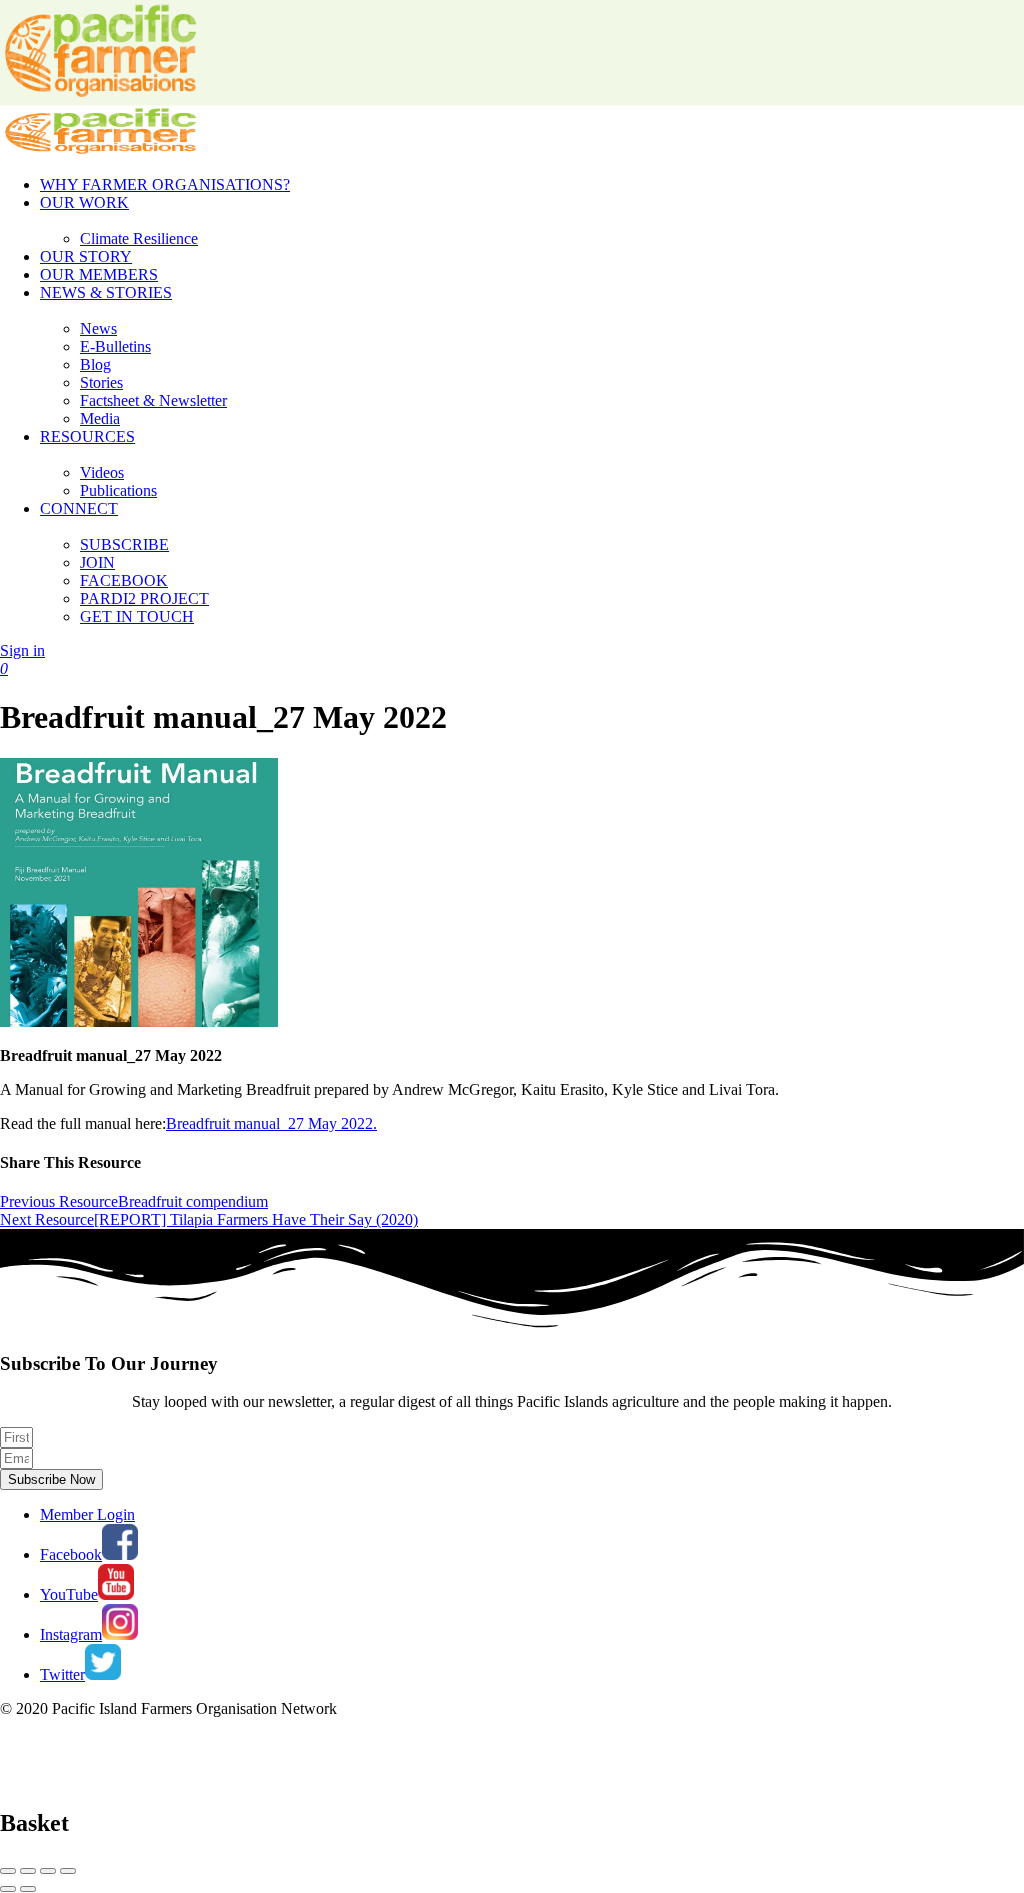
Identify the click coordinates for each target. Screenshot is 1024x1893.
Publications (118, 490)
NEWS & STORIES (106, 292)
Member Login (87, 1514)
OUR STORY (86, 256)
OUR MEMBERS (99, 274)
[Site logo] (100, 150)
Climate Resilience (139, 238)
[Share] (28, 1871)
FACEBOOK (124, 580)
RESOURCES (87, 436)
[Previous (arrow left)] (8, 1889)
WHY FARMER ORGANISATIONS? (165, 184)
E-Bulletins (115, 346)
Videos (102, 472)
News (98, 328)
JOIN (97, 562)
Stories (101, 382)
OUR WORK (84, 202)
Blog (95, 364)
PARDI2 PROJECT (144, 598)
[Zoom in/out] (68, 1871)
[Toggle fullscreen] (48, 1871)
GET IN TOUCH (137, 616)
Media (100, 418)
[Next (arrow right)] (28, 1889)
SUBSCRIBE (124, 544)
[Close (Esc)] (8, 1871)
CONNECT (79, 508)
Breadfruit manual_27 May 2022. (271, 1123)
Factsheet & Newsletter (153, 400)
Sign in (22, 650)
